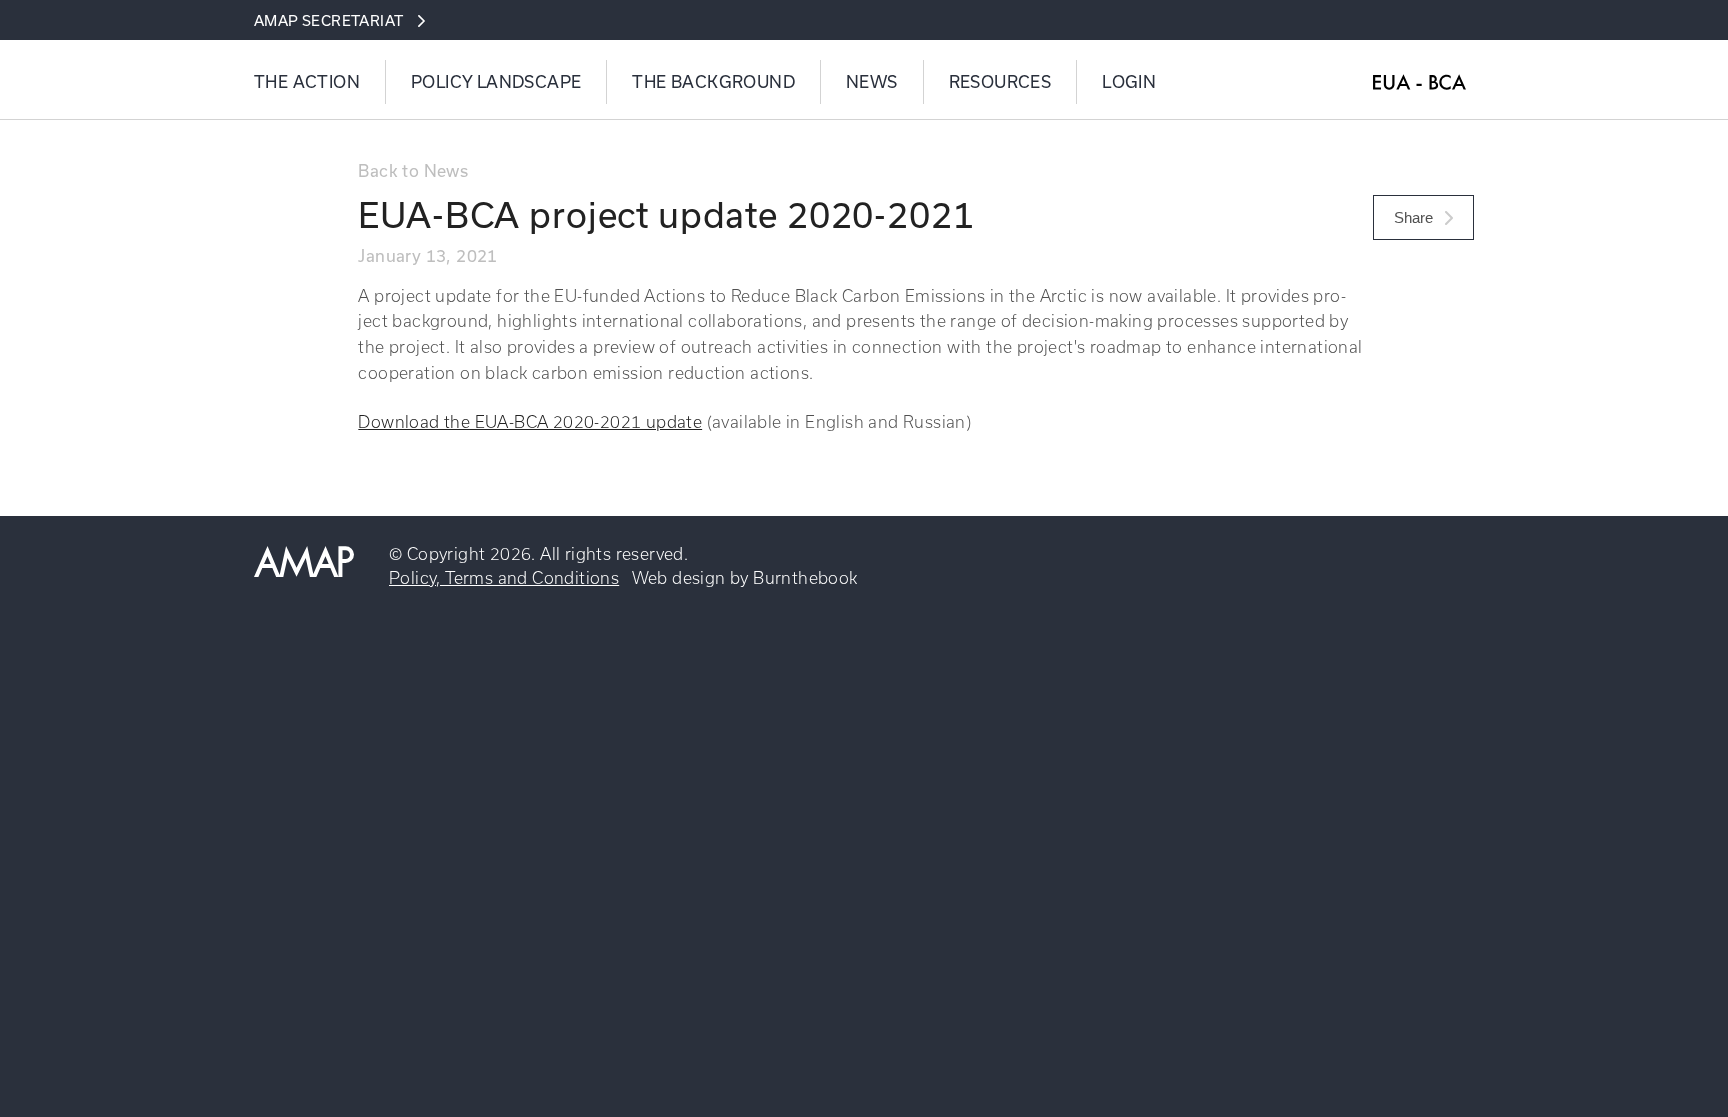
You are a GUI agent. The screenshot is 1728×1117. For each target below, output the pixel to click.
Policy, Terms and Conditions (504, 578)
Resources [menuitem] (1000, 82)
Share (1415, 217)
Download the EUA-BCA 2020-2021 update (530, 422)
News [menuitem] (872, 82)
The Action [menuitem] (307, 82)
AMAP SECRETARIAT (328, 20)
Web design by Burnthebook (745, 578)
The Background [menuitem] (713, 82)
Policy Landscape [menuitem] (496, 82)
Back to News (413, 170)
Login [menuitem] (1129, 82)
